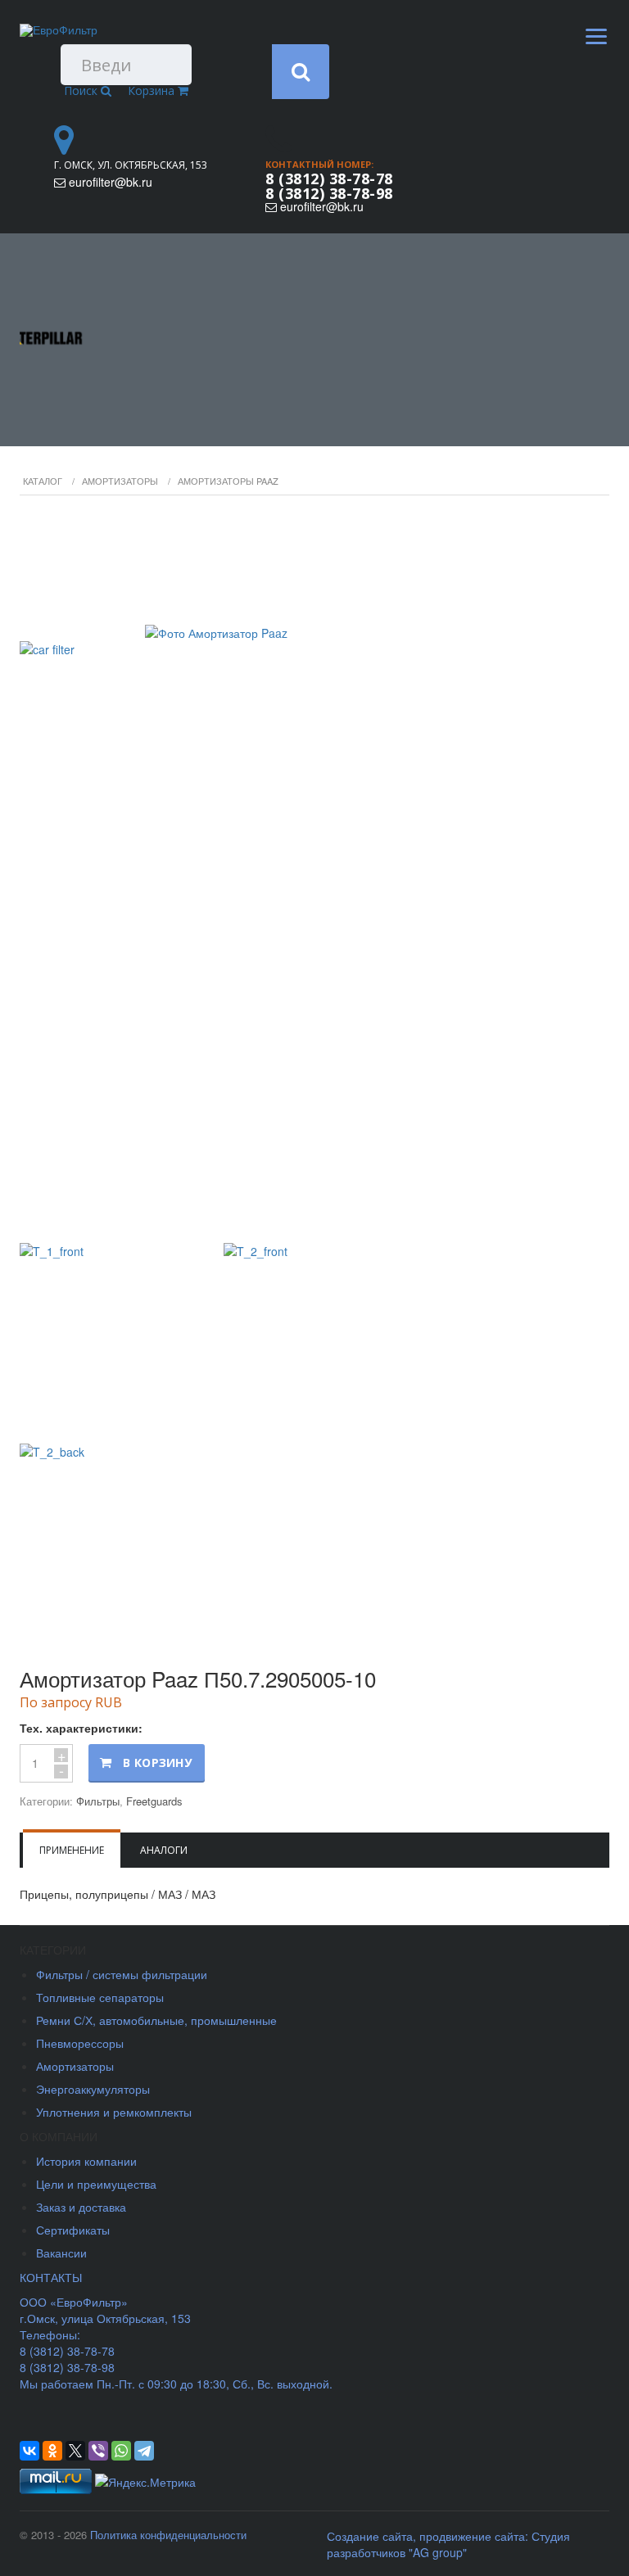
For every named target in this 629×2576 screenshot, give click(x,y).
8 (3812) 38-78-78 (329, 179)
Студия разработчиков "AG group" (448, 2544)
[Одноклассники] (52, 2451)
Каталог (43, 481)
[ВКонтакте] (29, 2451)
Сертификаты (73, 2230)
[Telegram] (144, 2451)
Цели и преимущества (96, 2184)
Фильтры (98, 1801)
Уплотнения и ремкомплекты (114, 2112)
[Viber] (98, 2451)
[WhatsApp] (121, 2451)
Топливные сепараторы (100, 1997)
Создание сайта (370, 2536)
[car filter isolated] (314, 871)
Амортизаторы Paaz (228, 481)
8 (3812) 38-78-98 (329, 193)
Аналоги (164, 1850)
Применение (72, 1850)
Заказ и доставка (81, 2207)
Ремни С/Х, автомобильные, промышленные (156, 2020)
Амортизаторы (120, 481)
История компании (86, 2161)
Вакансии (61, 2253)
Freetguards (154, 1801)
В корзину (157, 1763)
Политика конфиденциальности (168, 2535)
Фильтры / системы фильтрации (122, 1974)
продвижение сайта (472, 2536)
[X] (75, 2451)
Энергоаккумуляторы (93, 2089)
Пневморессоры (80, 2043)
